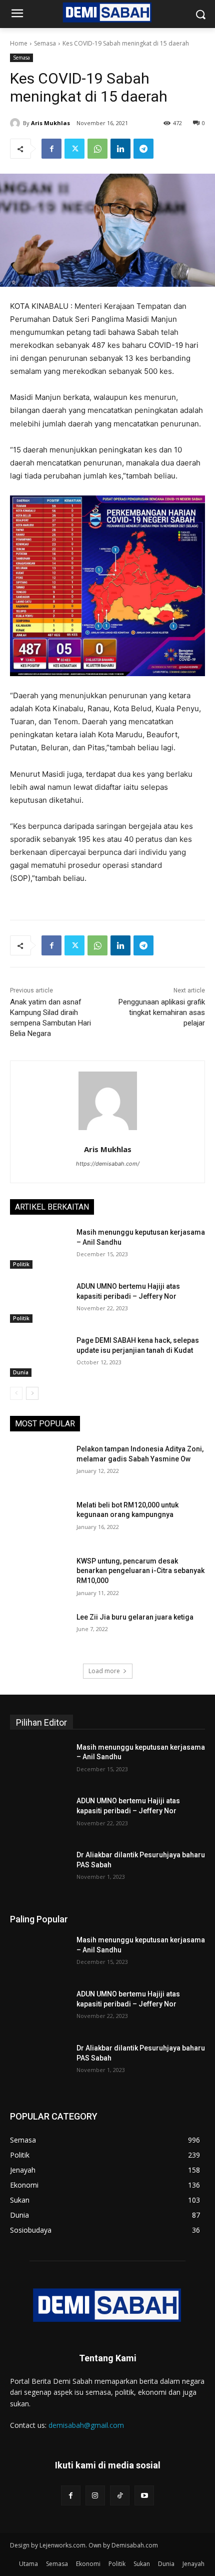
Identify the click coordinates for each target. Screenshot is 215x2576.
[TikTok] (120, 2495)
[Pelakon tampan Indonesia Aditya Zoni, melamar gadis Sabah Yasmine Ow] (39, 1465)
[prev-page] (16, 1393)
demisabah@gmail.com (86, 2425)
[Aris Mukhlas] (16, 123)
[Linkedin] (120, 149)
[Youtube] (144, 2495)
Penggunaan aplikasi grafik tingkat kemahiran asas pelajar (162, 1012)
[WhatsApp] (97, 149)
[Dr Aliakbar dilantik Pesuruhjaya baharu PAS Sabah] (39, 1871)
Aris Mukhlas (50, 123)
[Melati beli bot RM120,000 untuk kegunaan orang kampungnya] (39, 1521)
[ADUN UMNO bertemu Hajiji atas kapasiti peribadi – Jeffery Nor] (39, 1302)
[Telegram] (143, 149)
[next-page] (32, 1393)
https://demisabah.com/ (108, 1164)
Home (19, 43)
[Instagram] (95, 2495)
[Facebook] (51, 149)
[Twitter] (74, 149)
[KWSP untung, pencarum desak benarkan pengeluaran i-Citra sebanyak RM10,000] (39, 1577)
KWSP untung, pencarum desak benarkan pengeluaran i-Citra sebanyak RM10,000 (140, 1571)
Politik (21, 1264)
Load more (104, 1671)
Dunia (21, 1372)
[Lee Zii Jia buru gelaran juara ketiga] (39, 1633)
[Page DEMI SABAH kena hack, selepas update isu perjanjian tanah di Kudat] (39, 1356)
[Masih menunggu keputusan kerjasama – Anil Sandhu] (39, 1248)
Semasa (45, 43)
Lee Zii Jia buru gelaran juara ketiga (135, 1617)
